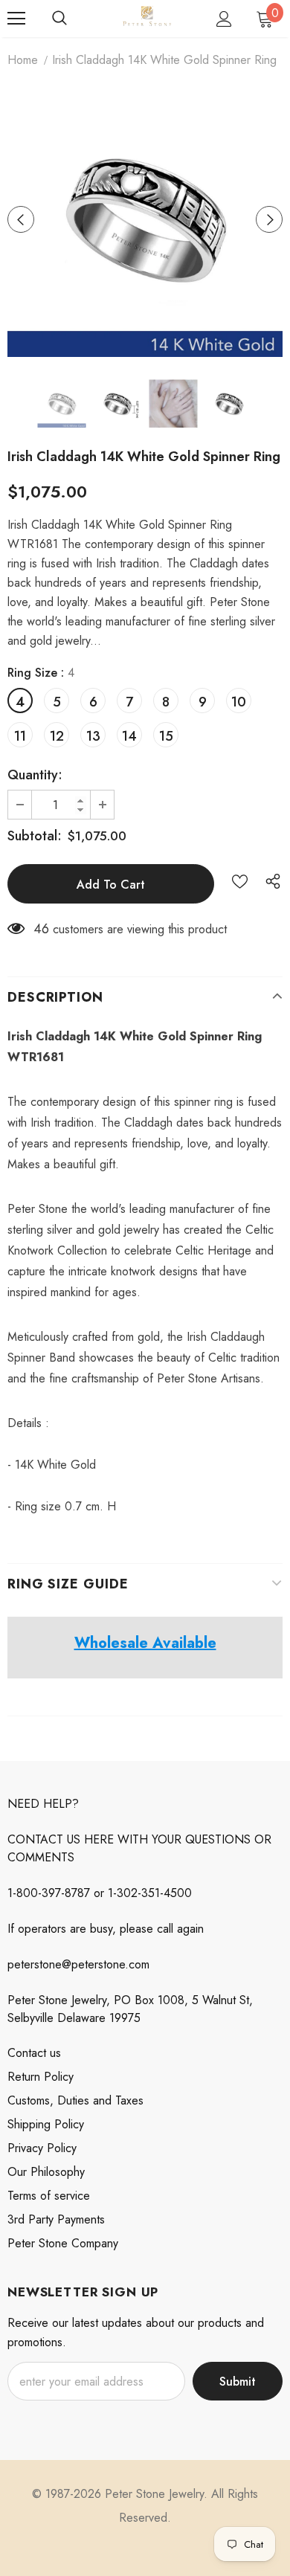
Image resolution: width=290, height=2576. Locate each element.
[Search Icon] (59, 19)
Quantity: (35, 775)
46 (41, 929)
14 (129, 736)
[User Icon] (224, 19)
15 (166, 736)
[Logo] (147, 18)
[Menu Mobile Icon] (16, 19)
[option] (145, 219)
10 (239, 702)
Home (23, 60)
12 (57, 736)
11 (20, 736)
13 (93, 736)
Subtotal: (35, 836)
